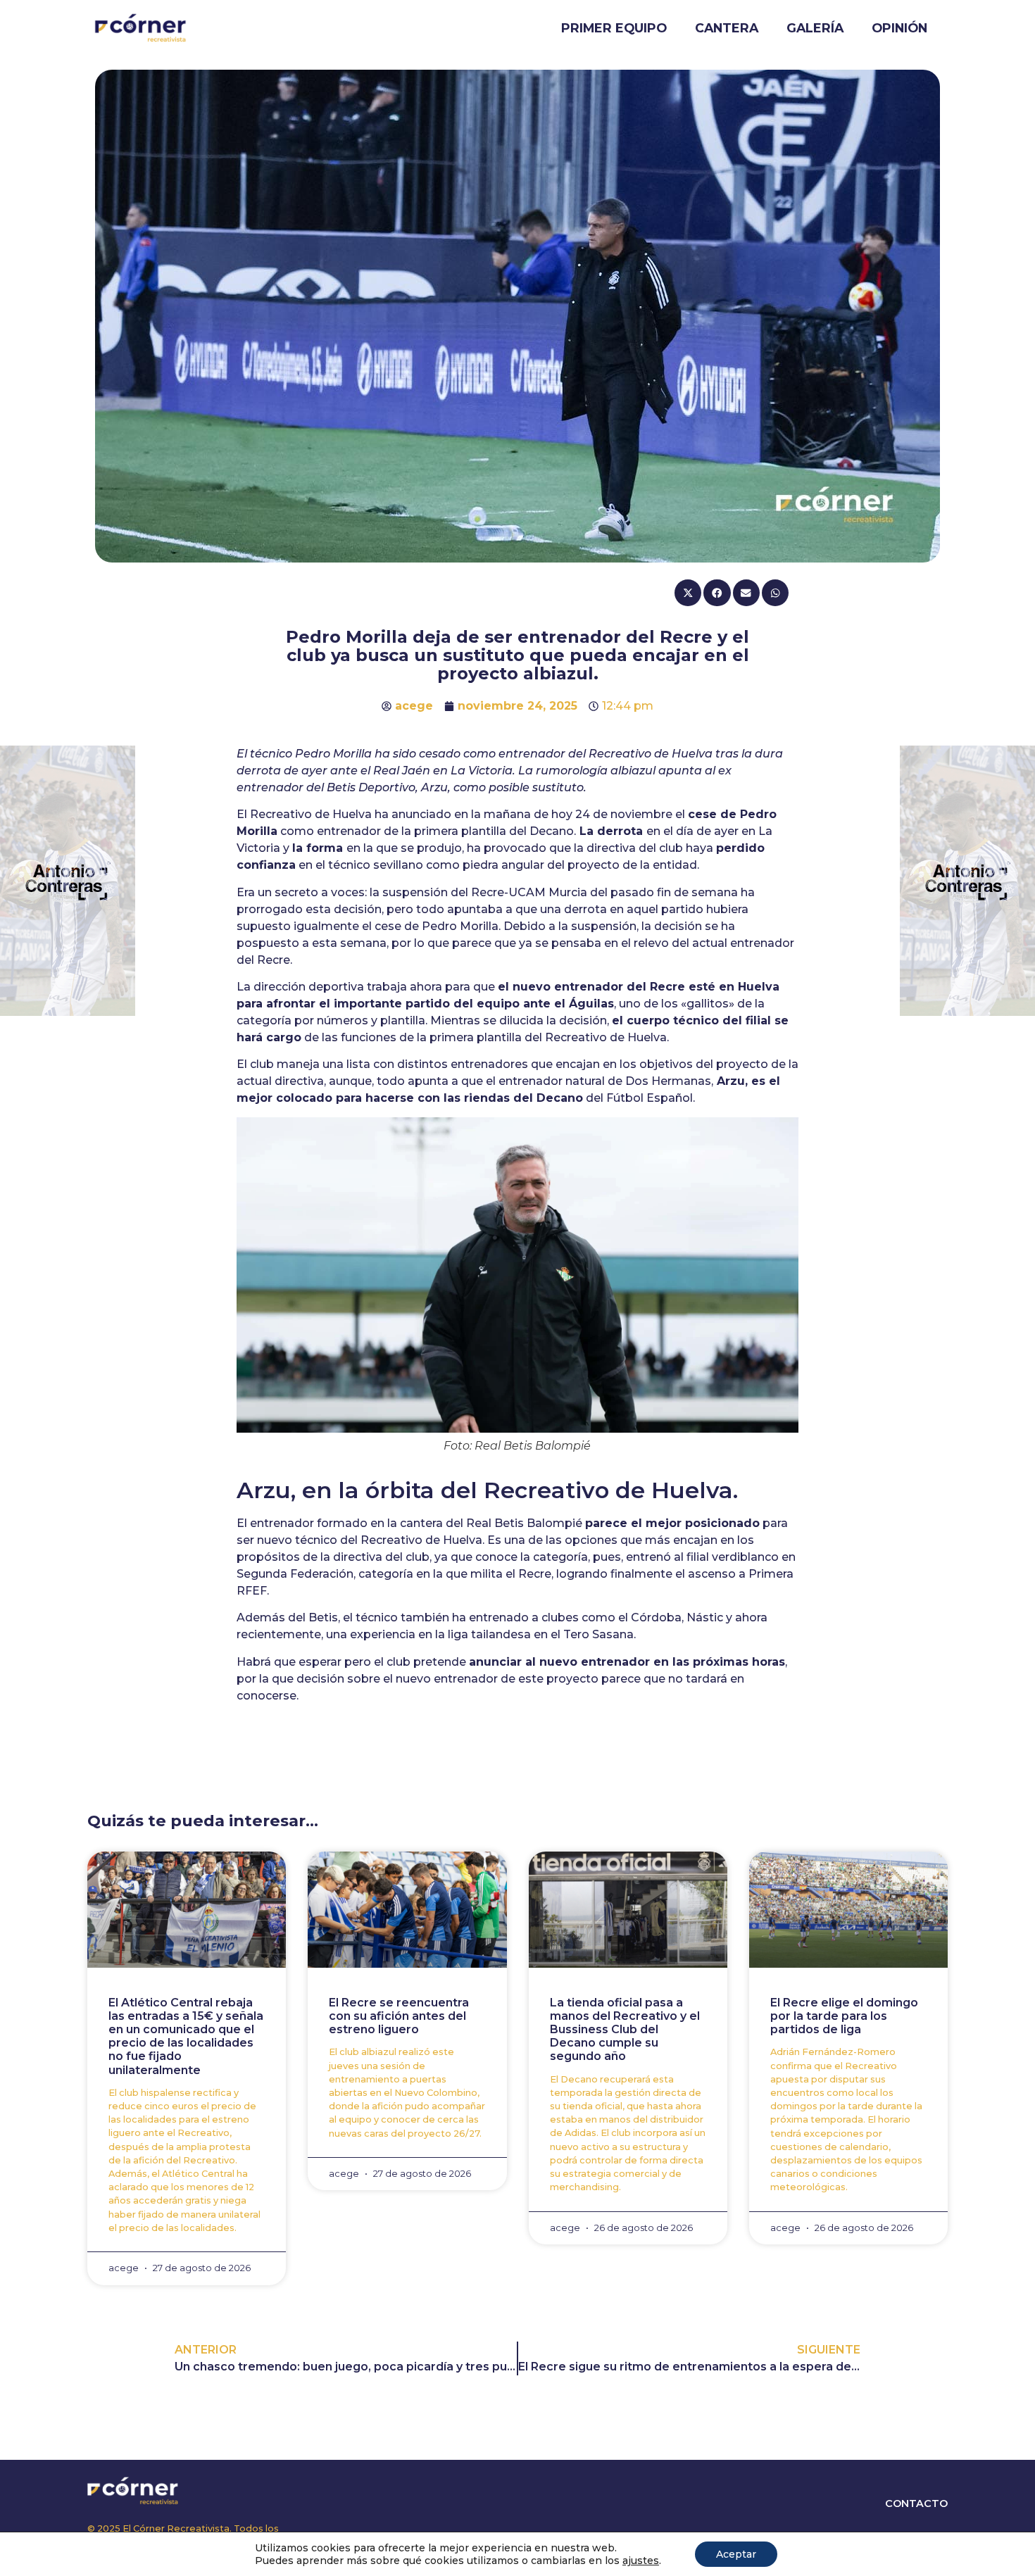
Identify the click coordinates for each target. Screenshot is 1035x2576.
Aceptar (736, 2554)
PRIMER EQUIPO (614, 28)
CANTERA (727, 28)
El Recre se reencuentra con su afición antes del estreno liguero (399, 2016)
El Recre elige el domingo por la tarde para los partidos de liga (844, 2016)
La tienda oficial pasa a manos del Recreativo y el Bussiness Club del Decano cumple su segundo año (625, 2030)
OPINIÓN (899, 28)
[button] (688, 592)
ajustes (641, 2561)
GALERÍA (815, 28)
